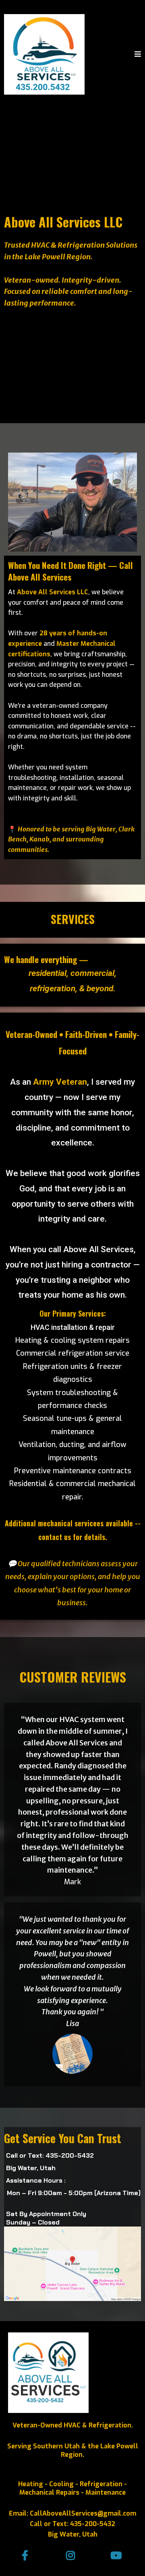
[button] (138, 55)
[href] (72, 2264)
